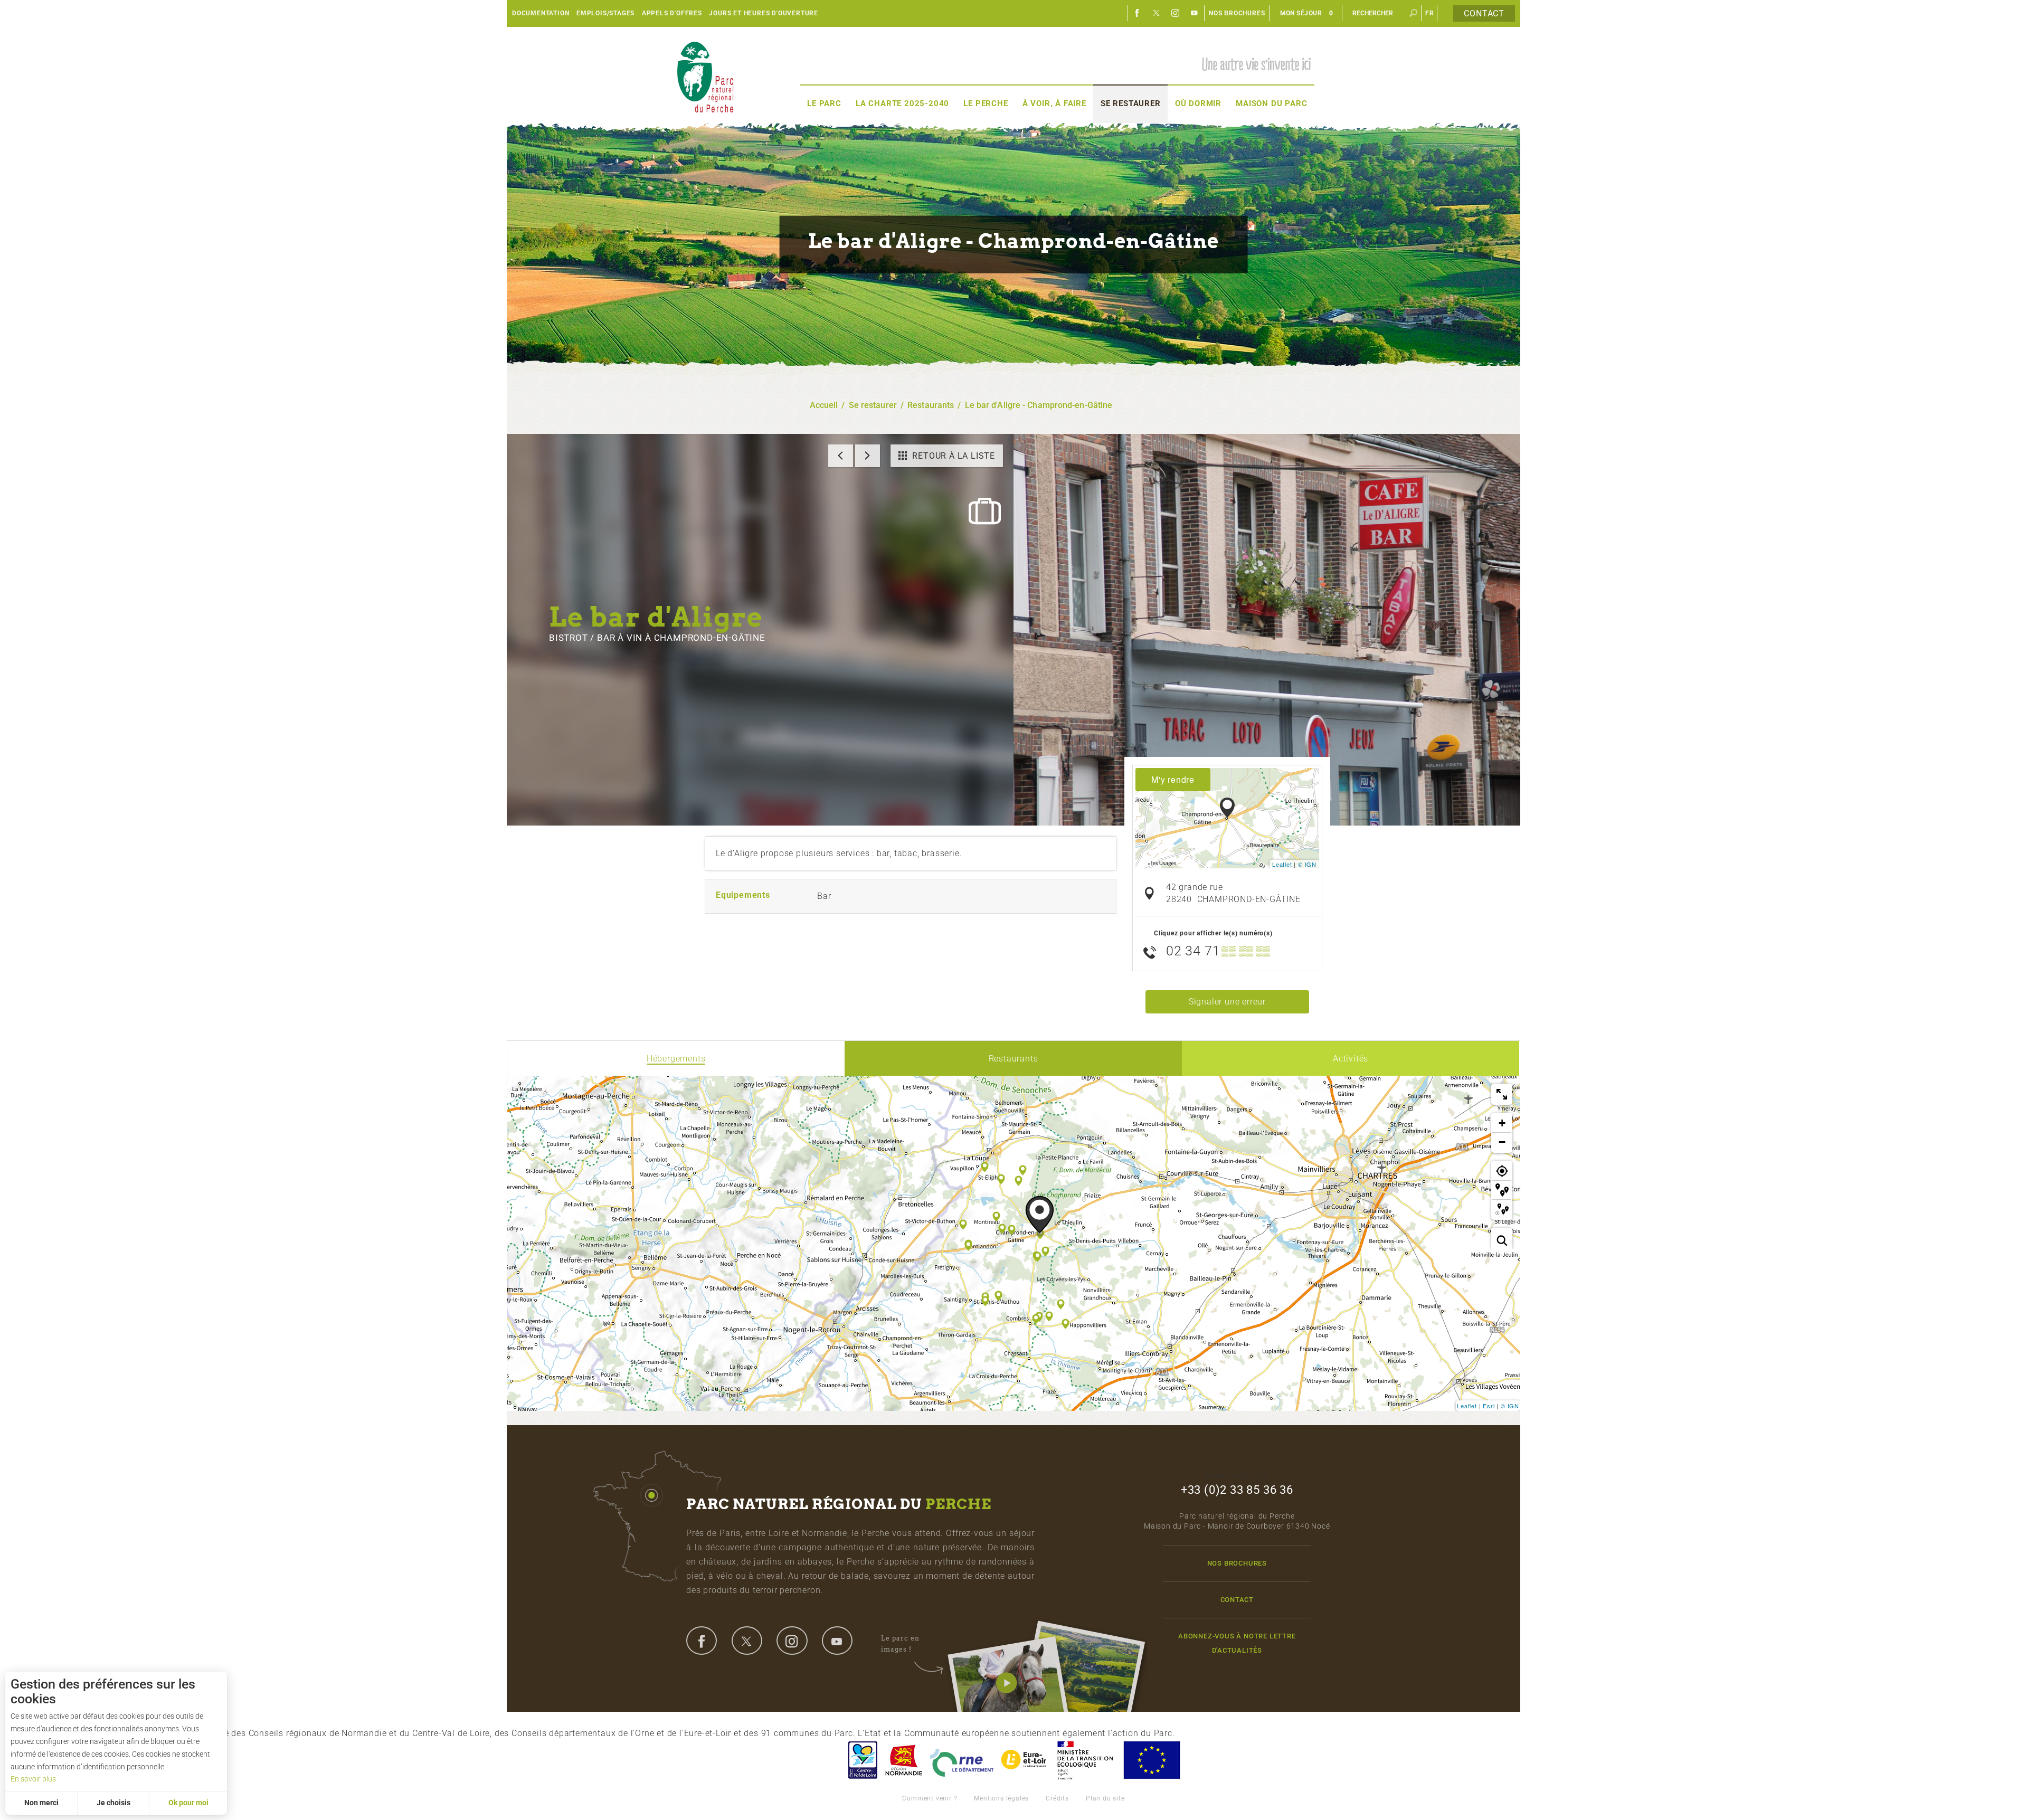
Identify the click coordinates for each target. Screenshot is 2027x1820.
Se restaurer (1131, 103)
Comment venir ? (930, 1798)
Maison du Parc (1271, 103)
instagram (792, 1641)
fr (1430, 13)
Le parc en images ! (900, 1643)
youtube (837, 1641)
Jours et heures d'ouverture (764, 13)
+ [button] (1502, 1123)
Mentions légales (1001, 1798)
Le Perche (986, 103)
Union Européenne (1151, 1760)
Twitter (1157, 13)
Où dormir (1198, 103)
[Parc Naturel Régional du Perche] (705, 77)
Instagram (1176, 13)
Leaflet (1282, 864)
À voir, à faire (1054, 103)
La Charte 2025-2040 (902, 103)
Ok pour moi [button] (188, 1803)
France (1085, 1760)
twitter (747, 1641)
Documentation (541, 13)
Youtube (1195, 13)
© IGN (1307, 864)
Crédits (1057, 1798)
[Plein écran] (1502, 1094)
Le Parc (824, 103)
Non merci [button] (41, 1803)
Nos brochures (1237, 13)
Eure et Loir (1025, 1760)
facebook (702, 1641)
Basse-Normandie (904, 1760)
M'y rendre (1173, 779)
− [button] (1502, 1142)
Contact (1484, 13)
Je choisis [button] (113, 1803)
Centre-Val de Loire (862, 1760)
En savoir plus (33, 1779)
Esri (1489, 1406)
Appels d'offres (672, 13)
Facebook (1138, 13)
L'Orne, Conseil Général (962, 1760)
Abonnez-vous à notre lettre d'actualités (1237, 1643)
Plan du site (1105, 1798)
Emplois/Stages (605, 13)
